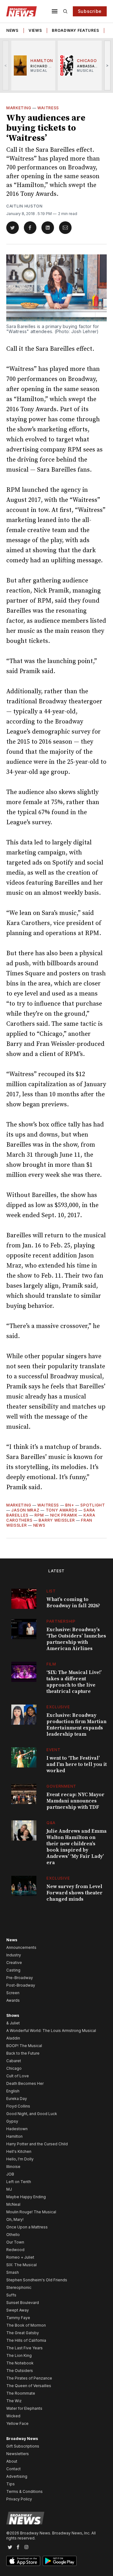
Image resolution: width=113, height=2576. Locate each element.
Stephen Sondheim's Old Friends (37, 2280)
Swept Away (18, 2310)
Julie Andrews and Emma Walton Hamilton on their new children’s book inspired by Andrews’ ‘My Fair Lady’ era (77, 1847)
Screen (13, 1993)
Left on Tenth (19, 2182)
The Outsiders (20, 2371)
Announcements (21, 1947)
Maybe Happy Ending (26, 2197)
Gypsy (12, 2121)
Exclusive (58, 1707)
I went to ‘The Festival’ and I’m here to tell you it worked (77, 1764)
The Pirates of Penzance (29, 2378)
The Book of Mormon (26, 2325)
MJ (9, 2189)
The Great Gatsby (23, 2333)
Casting (13, 1970)
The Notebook (20, 2363)
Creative (14, 1963)
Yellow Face (17, 2423)
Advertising (17, 2476)
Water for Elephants (24, 2408)
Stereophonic (19, 2287)
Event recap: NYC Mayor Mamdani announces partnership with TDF (75, 1801)
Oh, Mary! (15, 2219)
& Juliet (13, 2023)
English (13, 2091)
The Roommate (21, 2393)
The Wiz (14, 2401)
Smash (13, 2272)
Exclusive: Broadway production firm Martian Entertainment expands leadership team (76, 1725)
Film (51, 1664)
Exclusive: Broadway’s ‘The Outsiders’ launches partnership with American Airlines (76, 1639)
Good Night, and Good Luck (32, 2114)
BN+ (70, 1505)
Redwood (15, 2250)
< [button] (6, 65)
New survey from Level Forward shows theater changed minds (75, 1893)
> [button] (108, 65)
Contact (13, 2469)
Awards (13, 2000)
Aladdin (13, 2038)
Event (54, 1750)
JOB (10, 2174)
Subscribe (90, 11)
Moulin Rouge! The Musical (31, 2212)
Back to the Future (23, 2053)
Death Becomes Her (25, 2083)
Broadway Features (75, 30)
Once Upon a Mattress (27, 2227)
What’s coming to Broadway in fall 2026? (73, 1603)
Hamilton (14, 2136)
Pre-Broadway (20, 1978)
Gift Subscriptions (23, 2446)
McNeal (13, 2204)
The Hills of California (26, 2340)
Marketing (19, 108)
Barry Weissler (57, 1520)
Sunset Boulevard (23, 2303)
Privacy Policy (19, 2499)
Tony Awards (62, 1510)
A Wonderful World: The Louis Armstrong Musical (51, 2031)
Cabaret (14, 2061)
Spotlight (93, 1505)
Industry (14, 1955)
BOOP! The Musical (24, 2046)
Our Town (15, 2242)
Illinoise (13, 2167)
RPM (39, 1515)
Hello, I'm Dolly (20, 2159)
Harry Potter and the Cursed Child (37, 2144)
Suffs (11, 2295)
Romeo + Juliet (20, 2257)
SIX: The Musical (22, 2265)
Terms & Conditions (24, 2491)
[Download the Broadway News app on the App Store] (23, 2561)
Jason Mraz (25, 1510)
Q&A (51, 1823)
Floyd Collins (18, 2106)
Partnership (61, 1621)
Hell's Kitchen (19, 2151)
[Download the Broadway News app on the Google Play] (60, 2561)
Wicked (13, 2416)
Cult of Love (18, 2076)
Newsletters (18, 2454)
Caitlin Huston (24, 206)
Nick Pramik (64, 1515)
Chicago (14, 2068)
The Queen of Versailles (29, 2386)
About (12, 2461)
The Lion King (19, 2355)
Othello (13, 2235)
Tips (11, 2484)
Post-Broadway (21, 1985)
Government (61, 1786)
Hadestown (17, 2129)
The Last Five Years (24, 2348)
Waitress (48, 108)
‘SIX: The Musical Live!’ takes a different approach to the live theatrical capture (74, 1682)
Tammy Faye (18, 2318)
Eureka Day (17, 2099)
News (12, 30)
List (51, 1591)
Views (35, 30)
